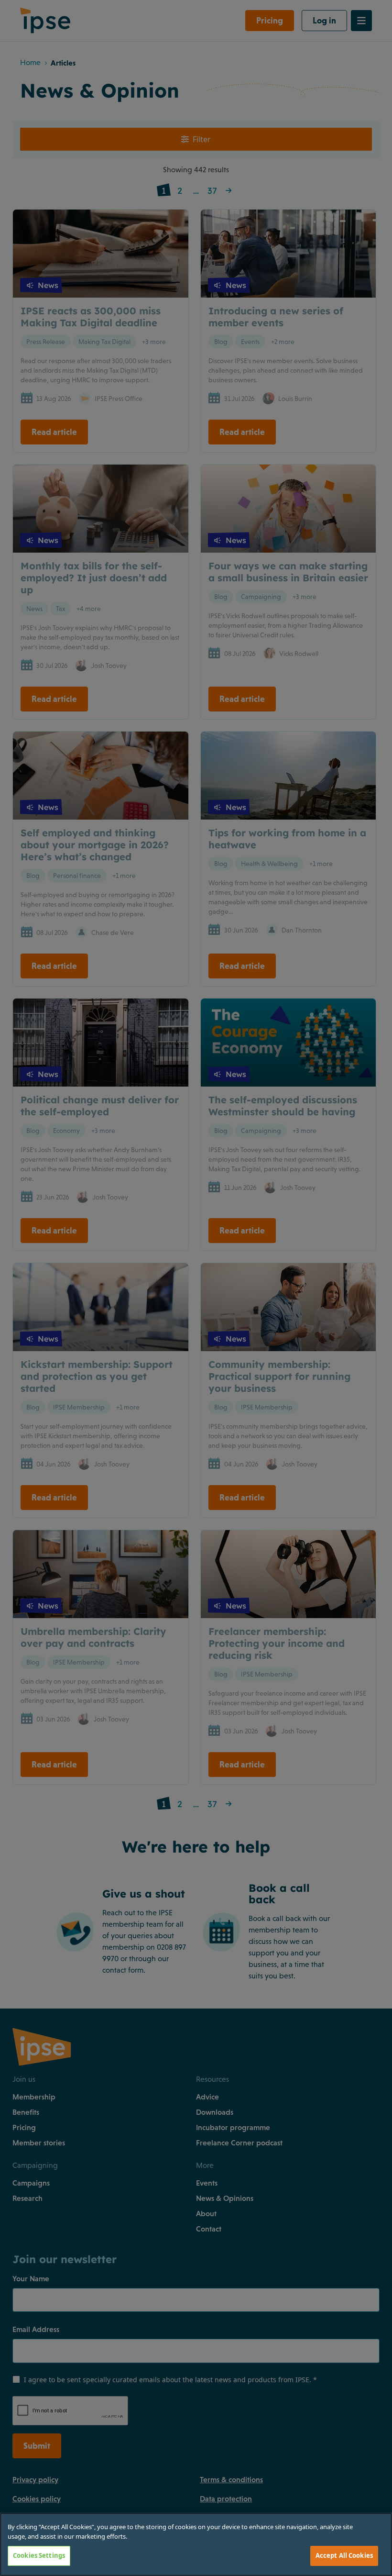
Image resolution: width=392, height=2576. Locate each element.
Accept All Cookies (344, 2555)
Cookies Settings (39, 2555)
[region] (196, 2544)
